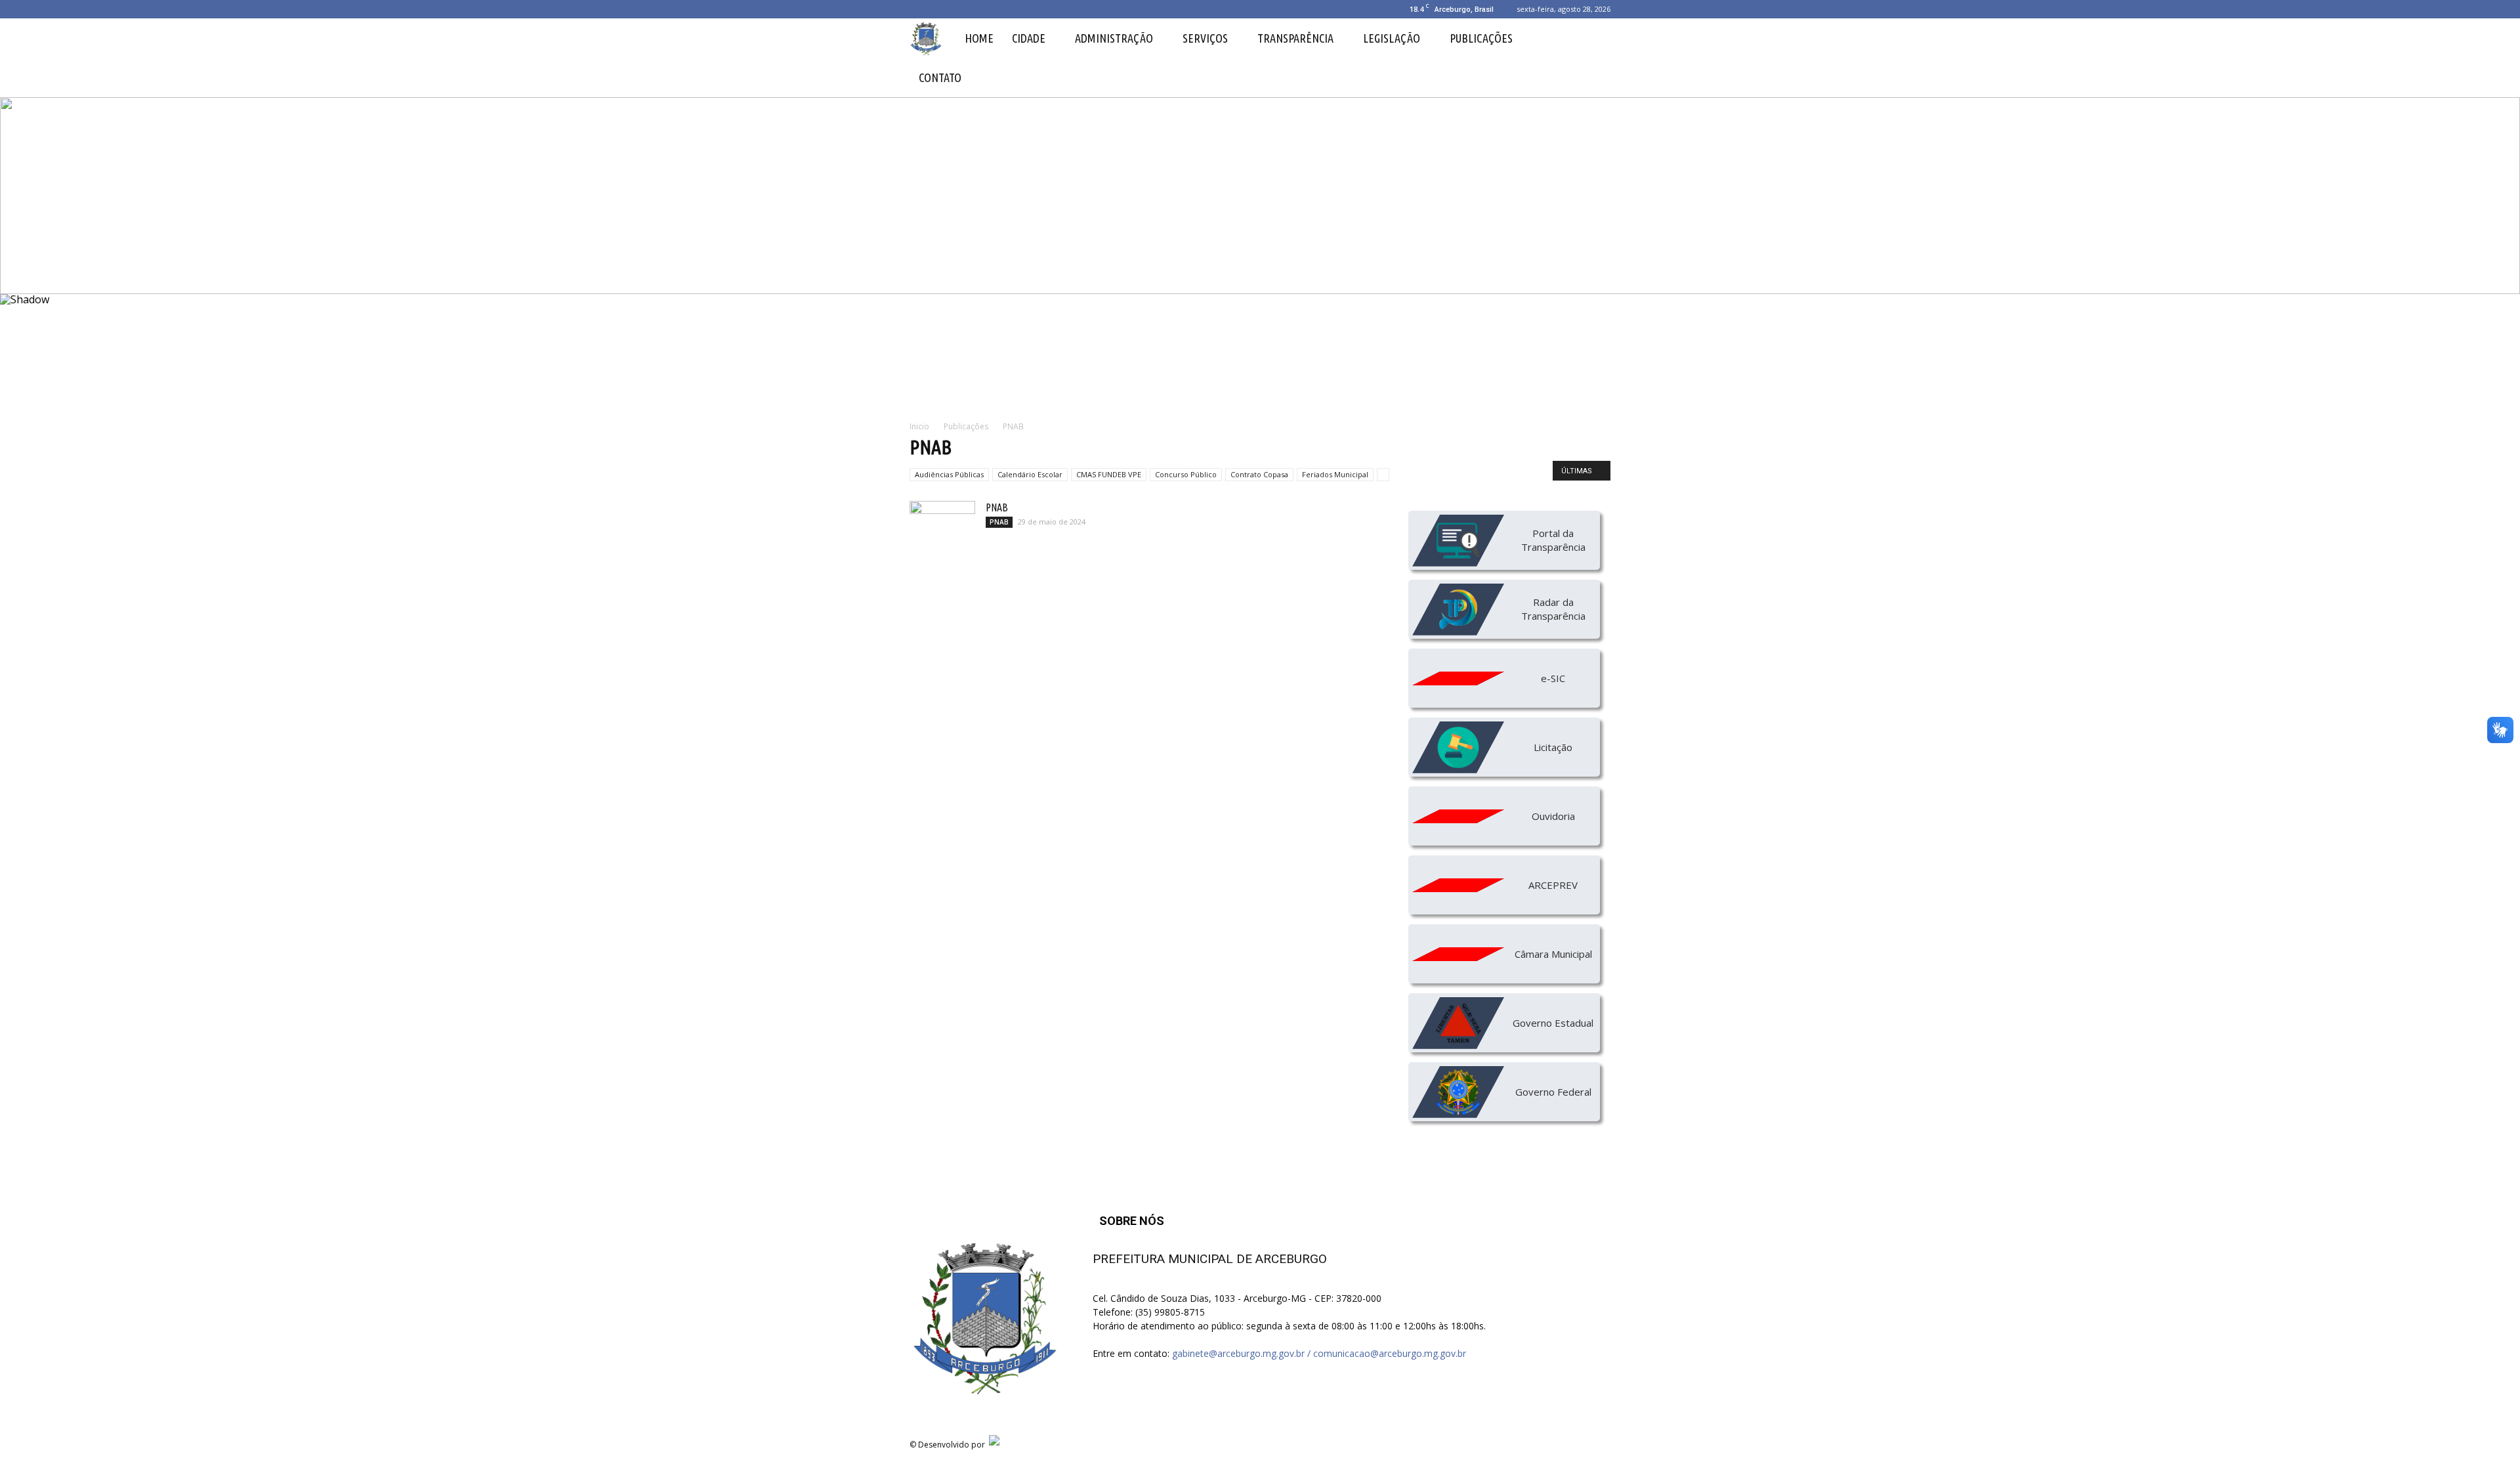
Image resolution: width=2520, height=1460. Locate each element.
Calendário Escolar (1030, 474)
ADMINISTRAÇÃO (1114, 38)
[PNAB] (942, 524)
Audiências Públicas (949, 474)
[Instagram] (941, 9)
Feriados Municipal (1335, 474)
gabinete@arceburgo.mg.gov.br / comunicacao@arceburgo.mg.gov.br (1319, 1353)
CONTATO (940, 77)
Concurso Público (1186, 474)
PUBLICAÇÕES (1481, 38)
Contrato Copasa (1259, 474)
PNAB (997, 507)
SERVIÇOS (1205, 38)
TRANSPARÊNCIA (1295, 38)
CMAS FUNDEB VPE (1109, 474)
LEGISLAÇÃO (1392, 38)
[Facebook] (919, 9)
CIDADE (1029, 38)
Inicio (919, 426)
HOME (979, 38)
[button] (1595, 58)
